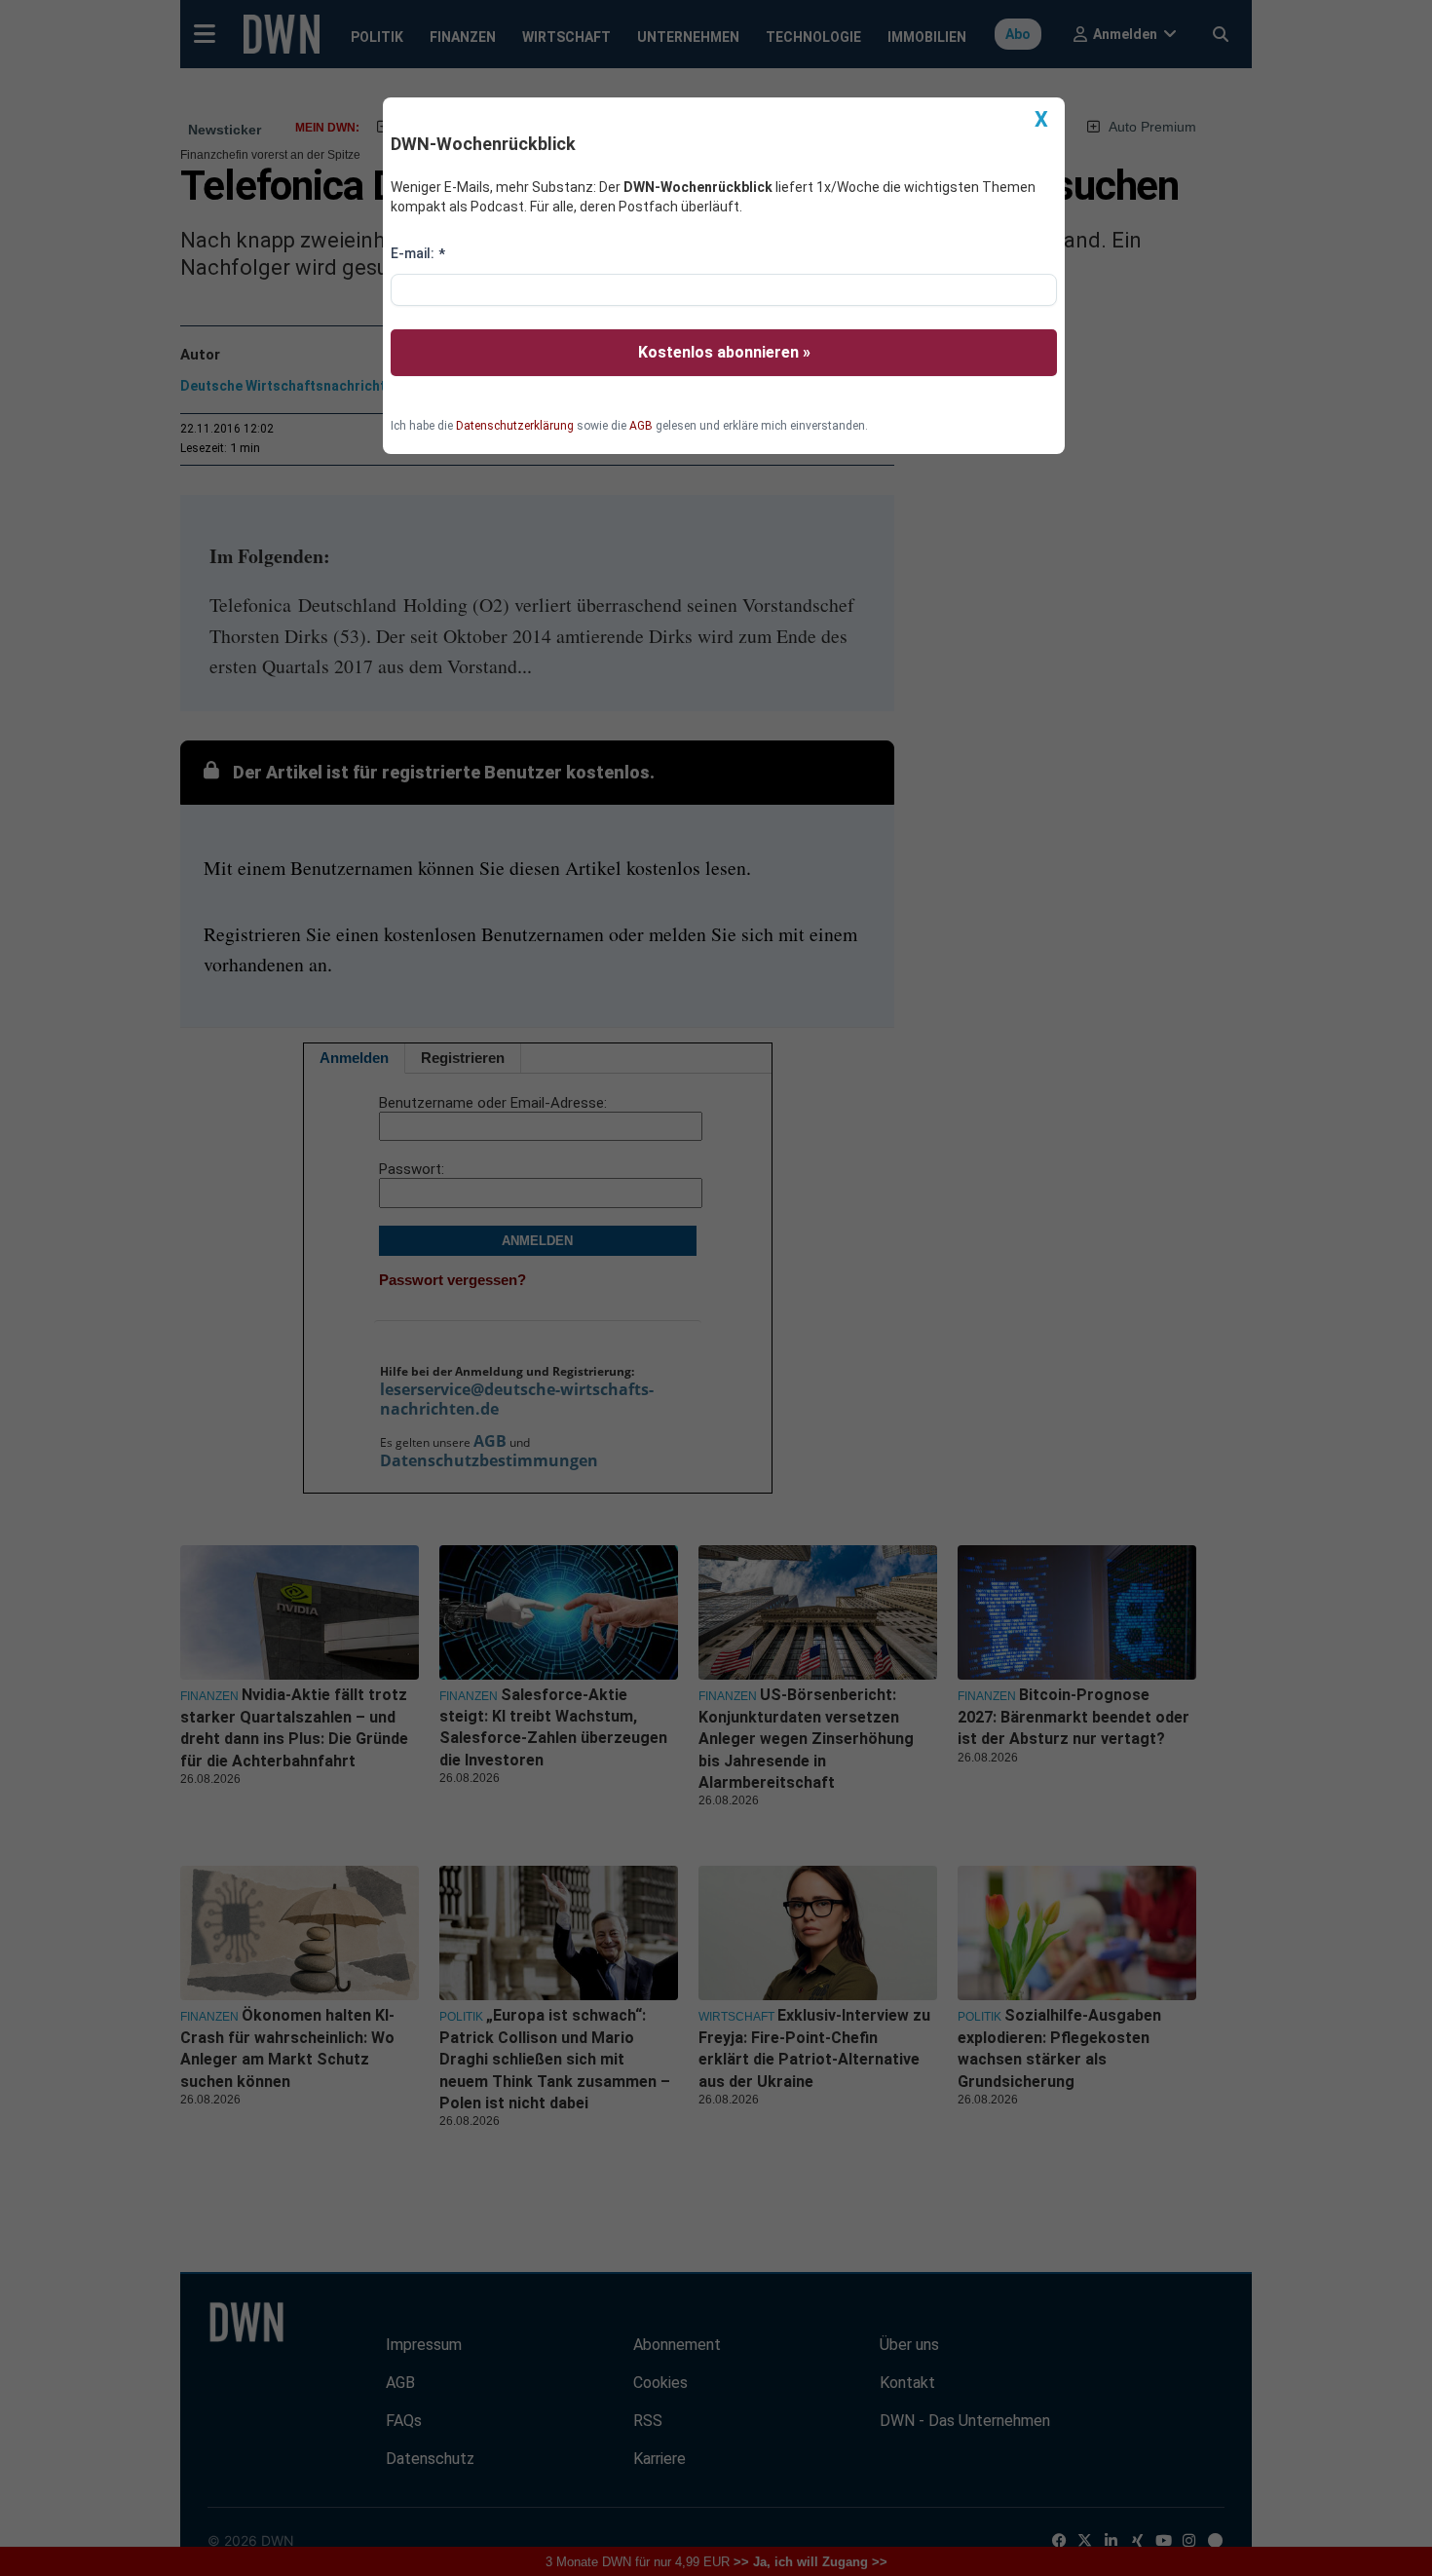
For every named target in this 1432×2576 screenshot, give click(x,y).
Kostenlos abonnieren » (724, 352)
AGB (641, 426)
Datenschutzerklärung (515, 426)
